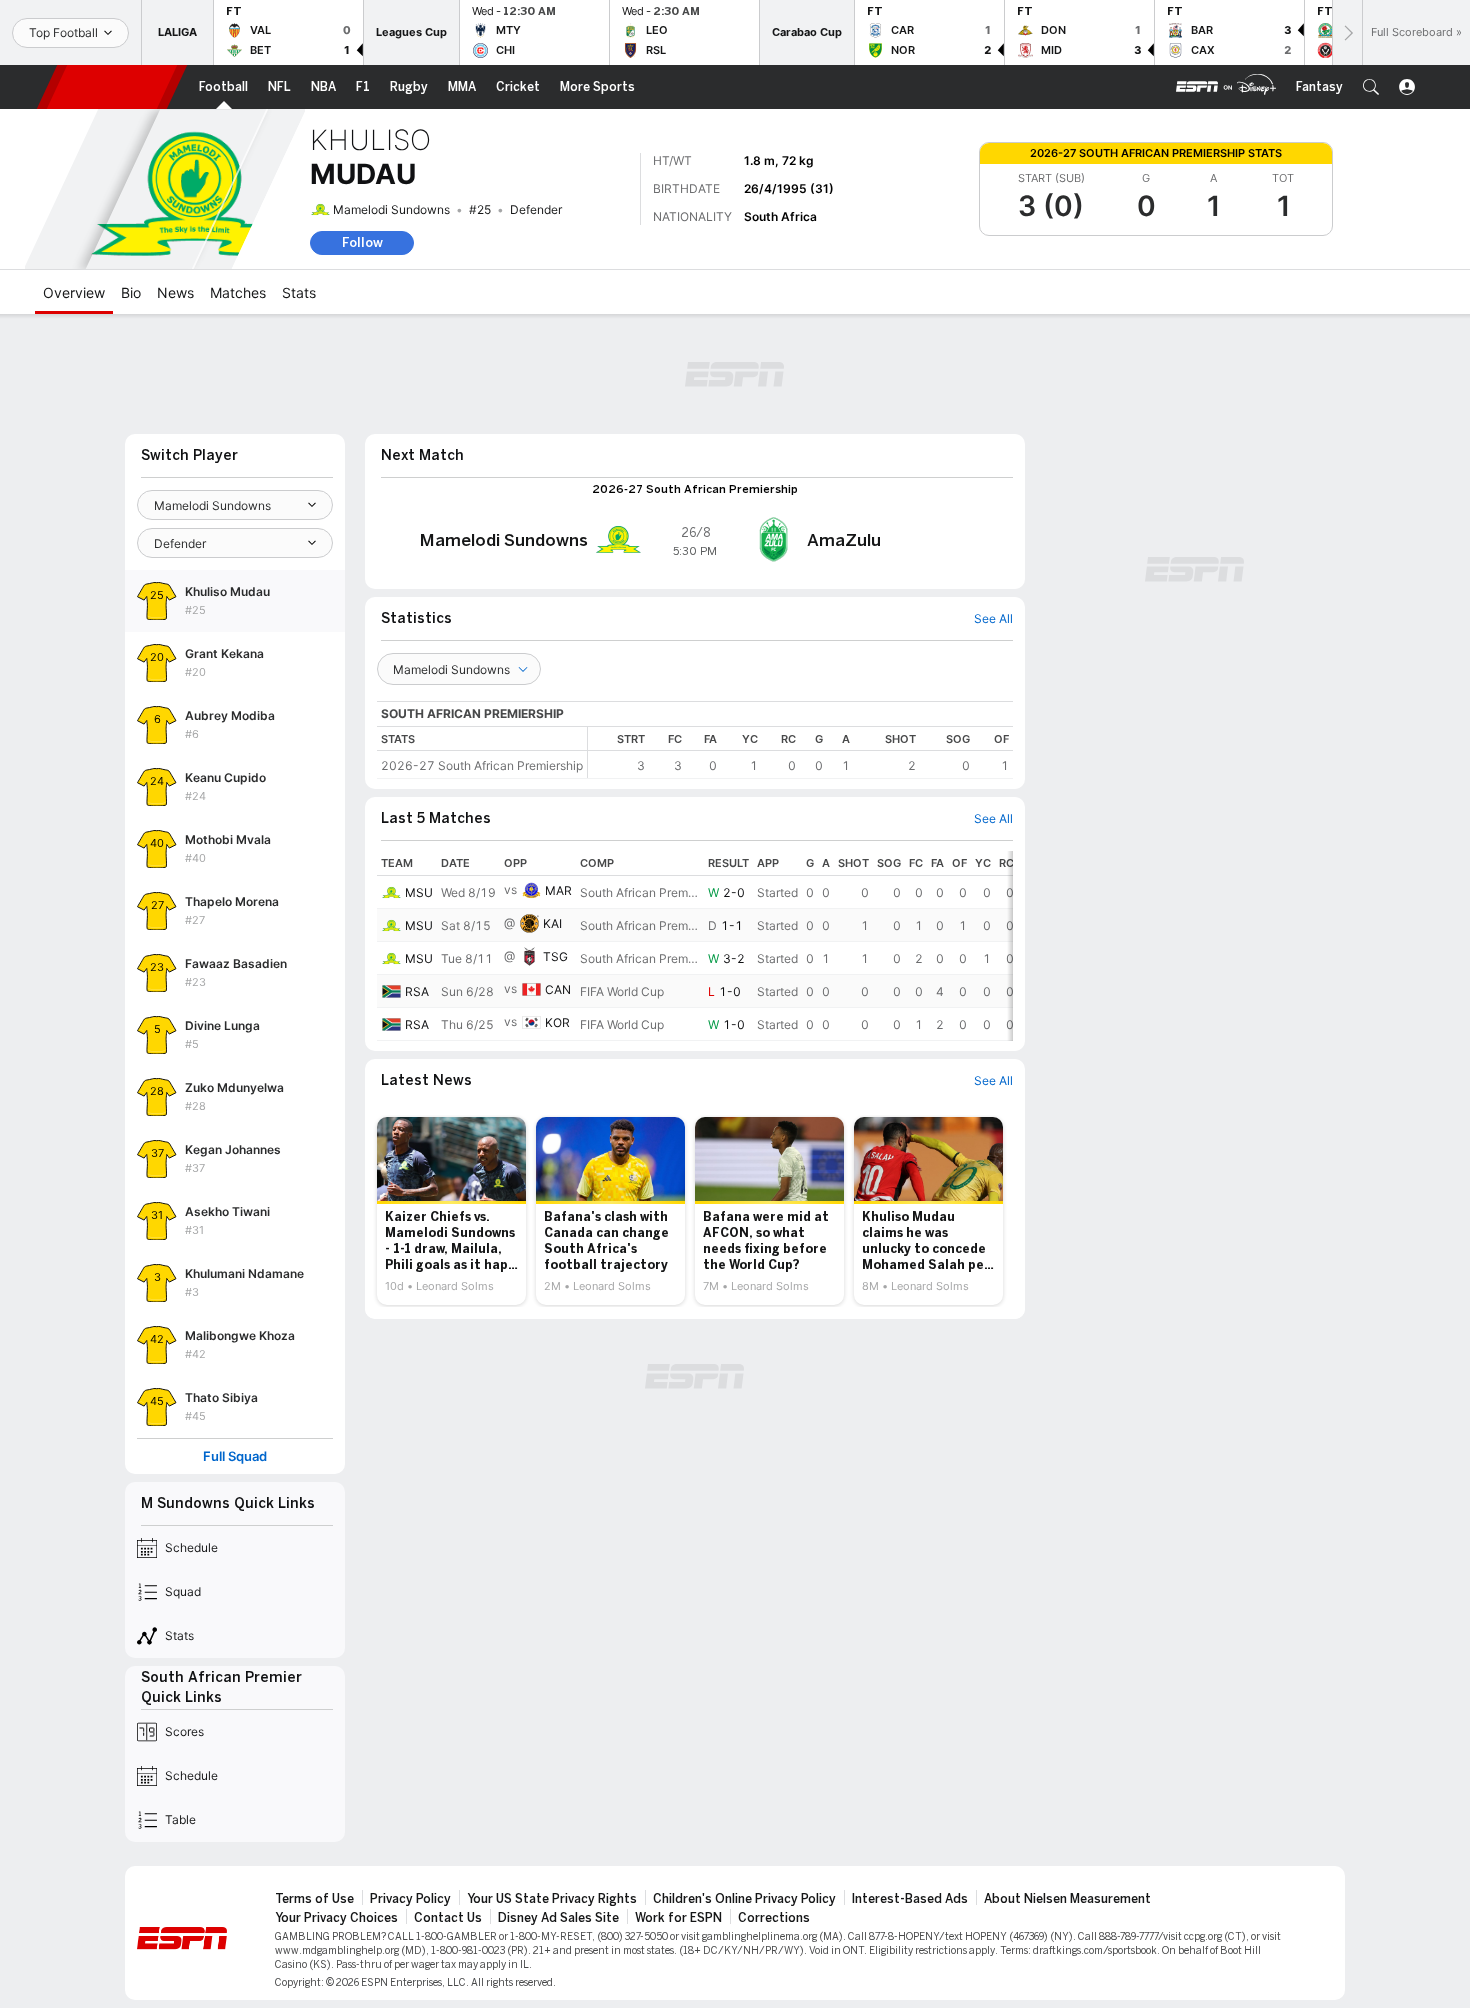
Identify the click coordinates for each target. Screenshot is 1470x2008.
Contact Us (448, 1918)
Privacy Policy (410, 1899)
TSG (555, 956)
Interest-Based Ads (910, 1899)
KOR (557, 1022)
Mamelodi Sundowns (391, 209)
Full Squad (235, 1456)
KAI (552, 923)
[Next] (1347, 32)
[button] (1371, 87)
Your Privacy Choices (336, 1918)
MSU (419, 892)
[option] (451, 1211)
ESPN (112, 87)
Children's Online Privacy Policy (744, 1899)
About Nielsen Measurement (1067, 1899)
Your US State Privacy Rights (552, 1899)
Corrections (774, 1918)
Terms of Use (314, 1899)
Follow (362, 242)
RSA (417, 991)
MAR (558, 890)
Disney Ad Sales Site (558, 1918)
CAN (558, 989)
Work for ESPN (678, 1918)
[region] (800, 752)
